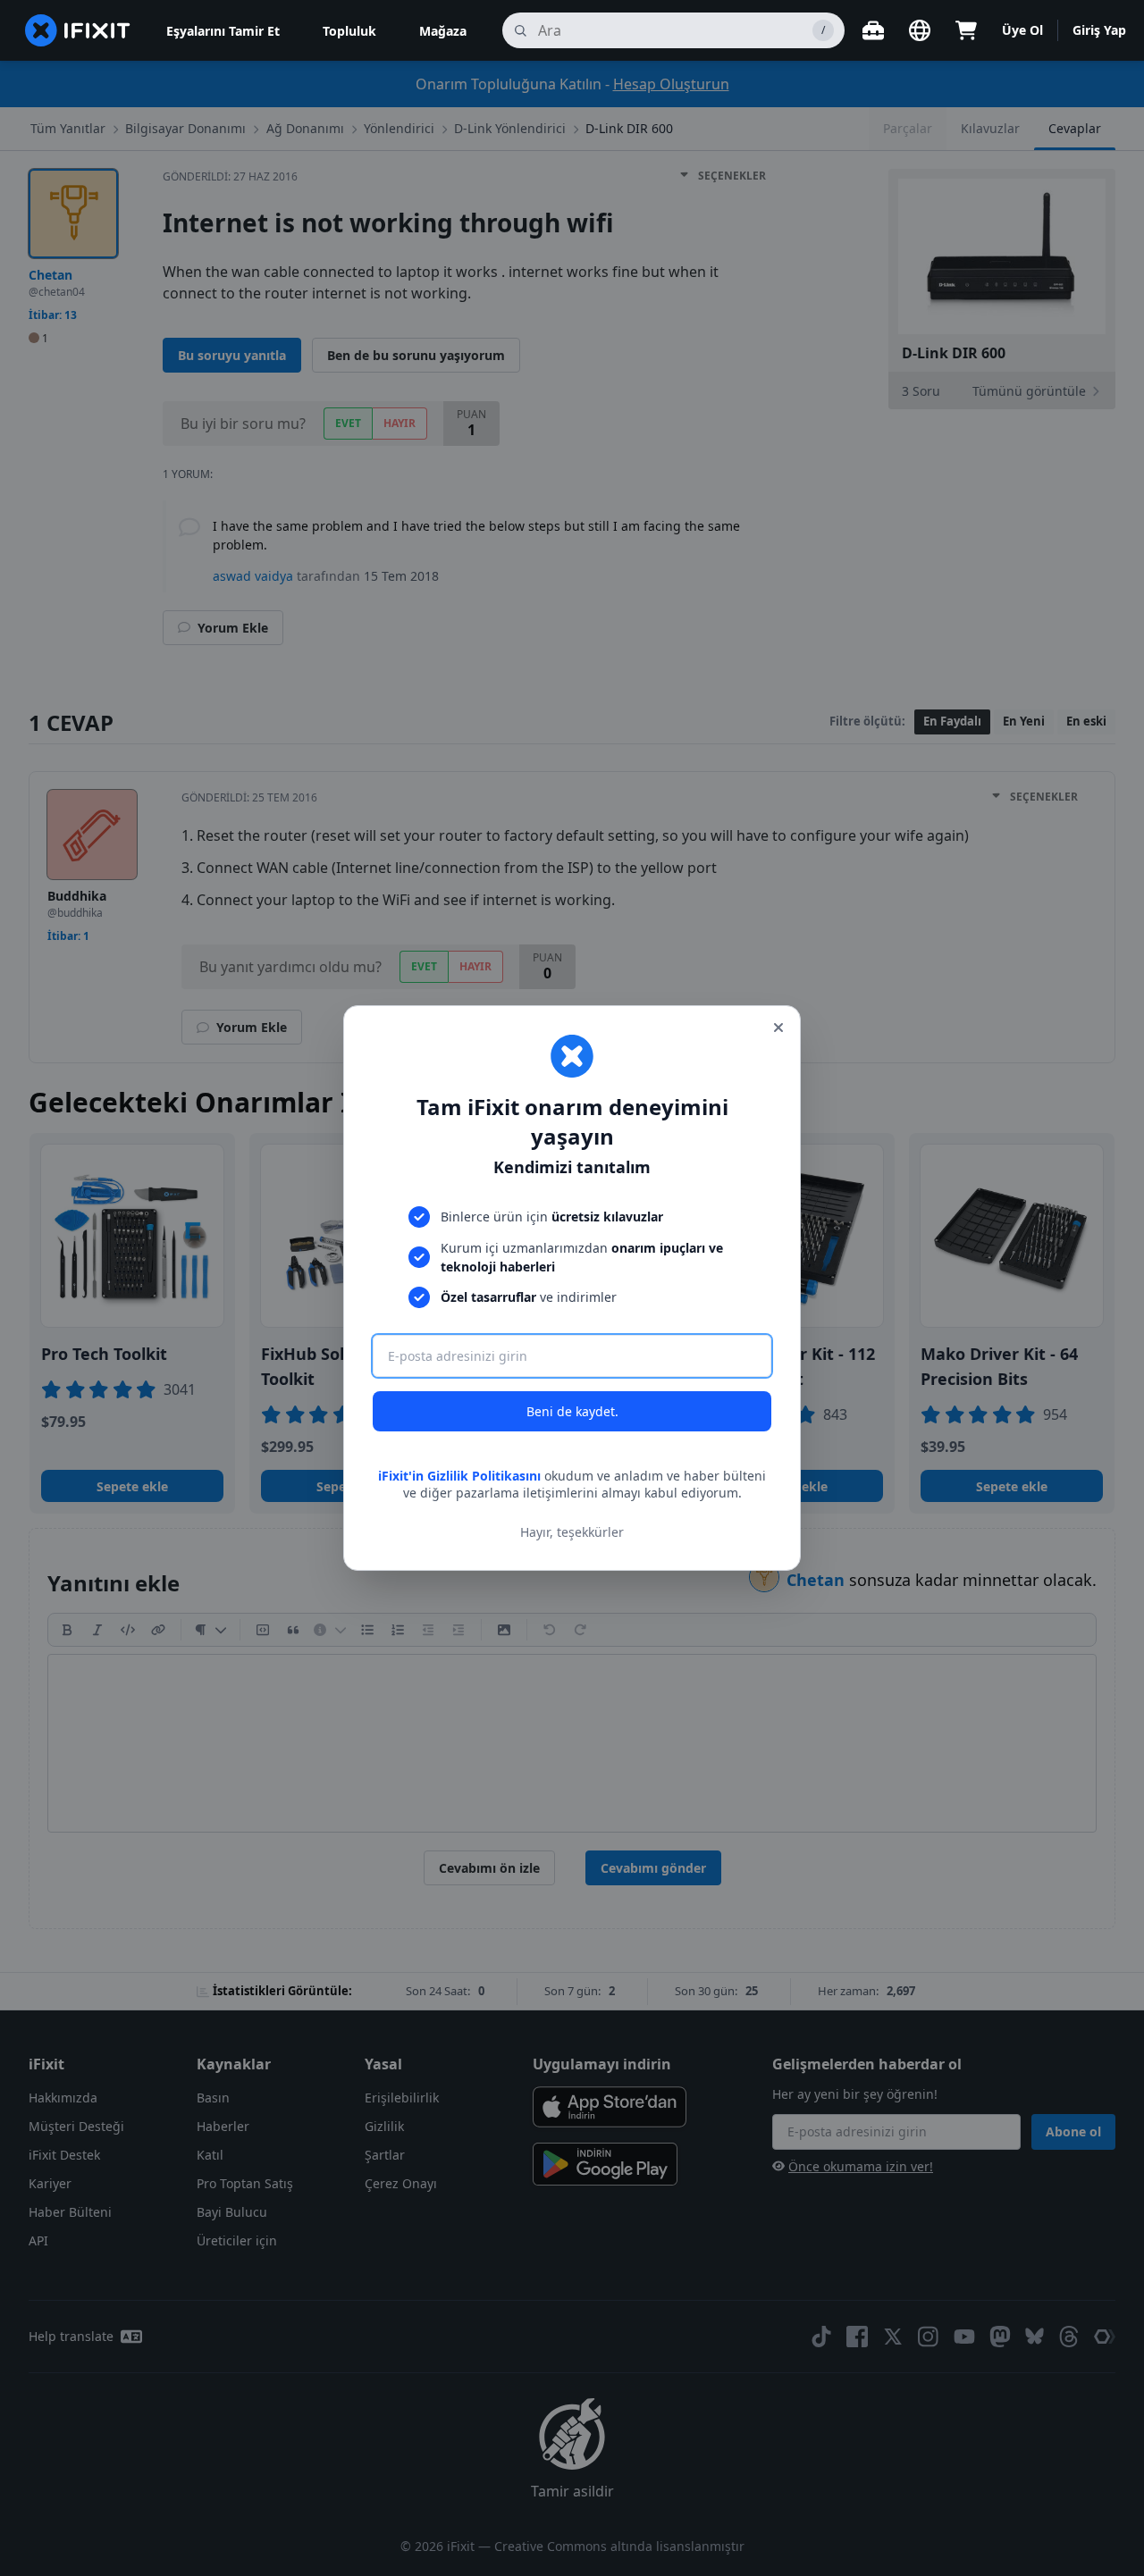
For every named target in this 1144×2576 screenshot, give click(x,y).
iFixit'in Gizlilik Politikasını (459, 1476)
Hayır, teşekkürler (572, 1532)
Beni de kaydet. (572, 1411)
